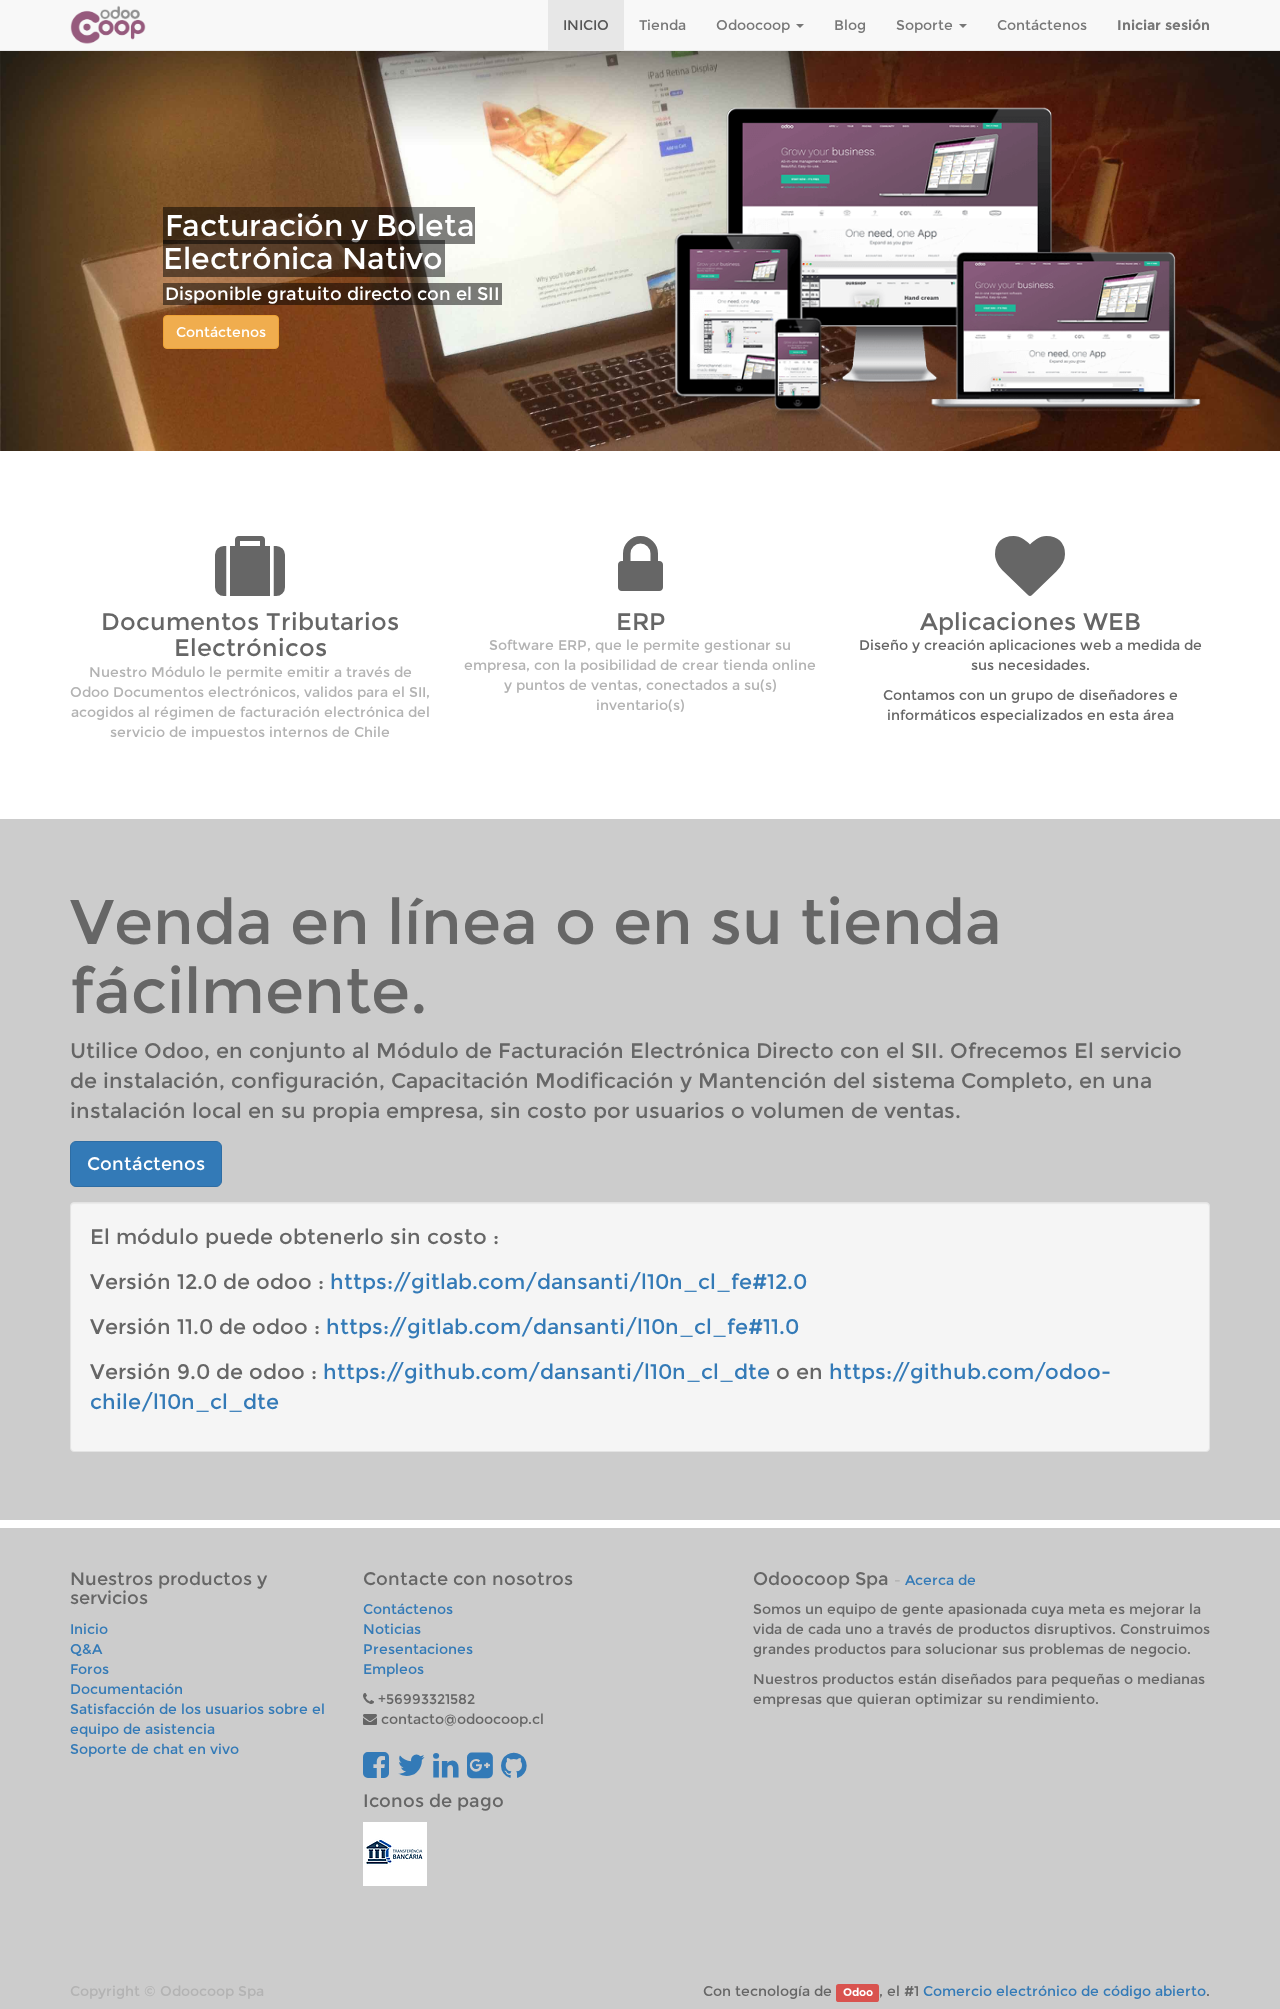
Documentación (126, 1689)
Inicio (89, 1629)
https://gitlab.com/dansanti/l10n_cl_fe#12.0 (568, 1281)
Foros (89, 1669)
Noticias (392, 1629)
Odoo (858, 1992)
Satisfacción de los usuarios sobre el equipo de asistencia (197, 1719)
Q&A (86, 1649)
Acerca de (940, 1580)
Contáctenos (221, 332)
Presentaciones (418, 1649)
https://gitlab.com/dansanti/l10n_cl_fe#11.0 (562, 1326)
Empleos (393, 1669)
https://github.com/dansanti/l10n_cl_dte (546, 1371)
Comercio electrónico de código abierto (1064, 1991)
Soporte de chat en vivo (154, 1749)
